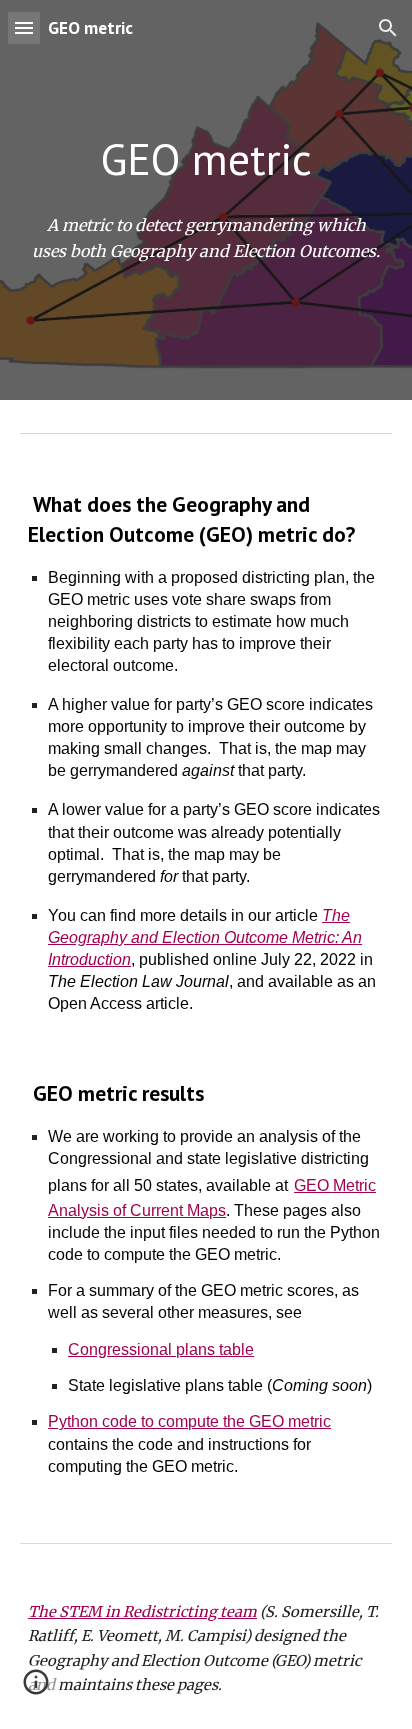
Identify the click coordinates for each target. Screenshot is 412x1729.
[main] (206, 159)
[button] (24, 27)
